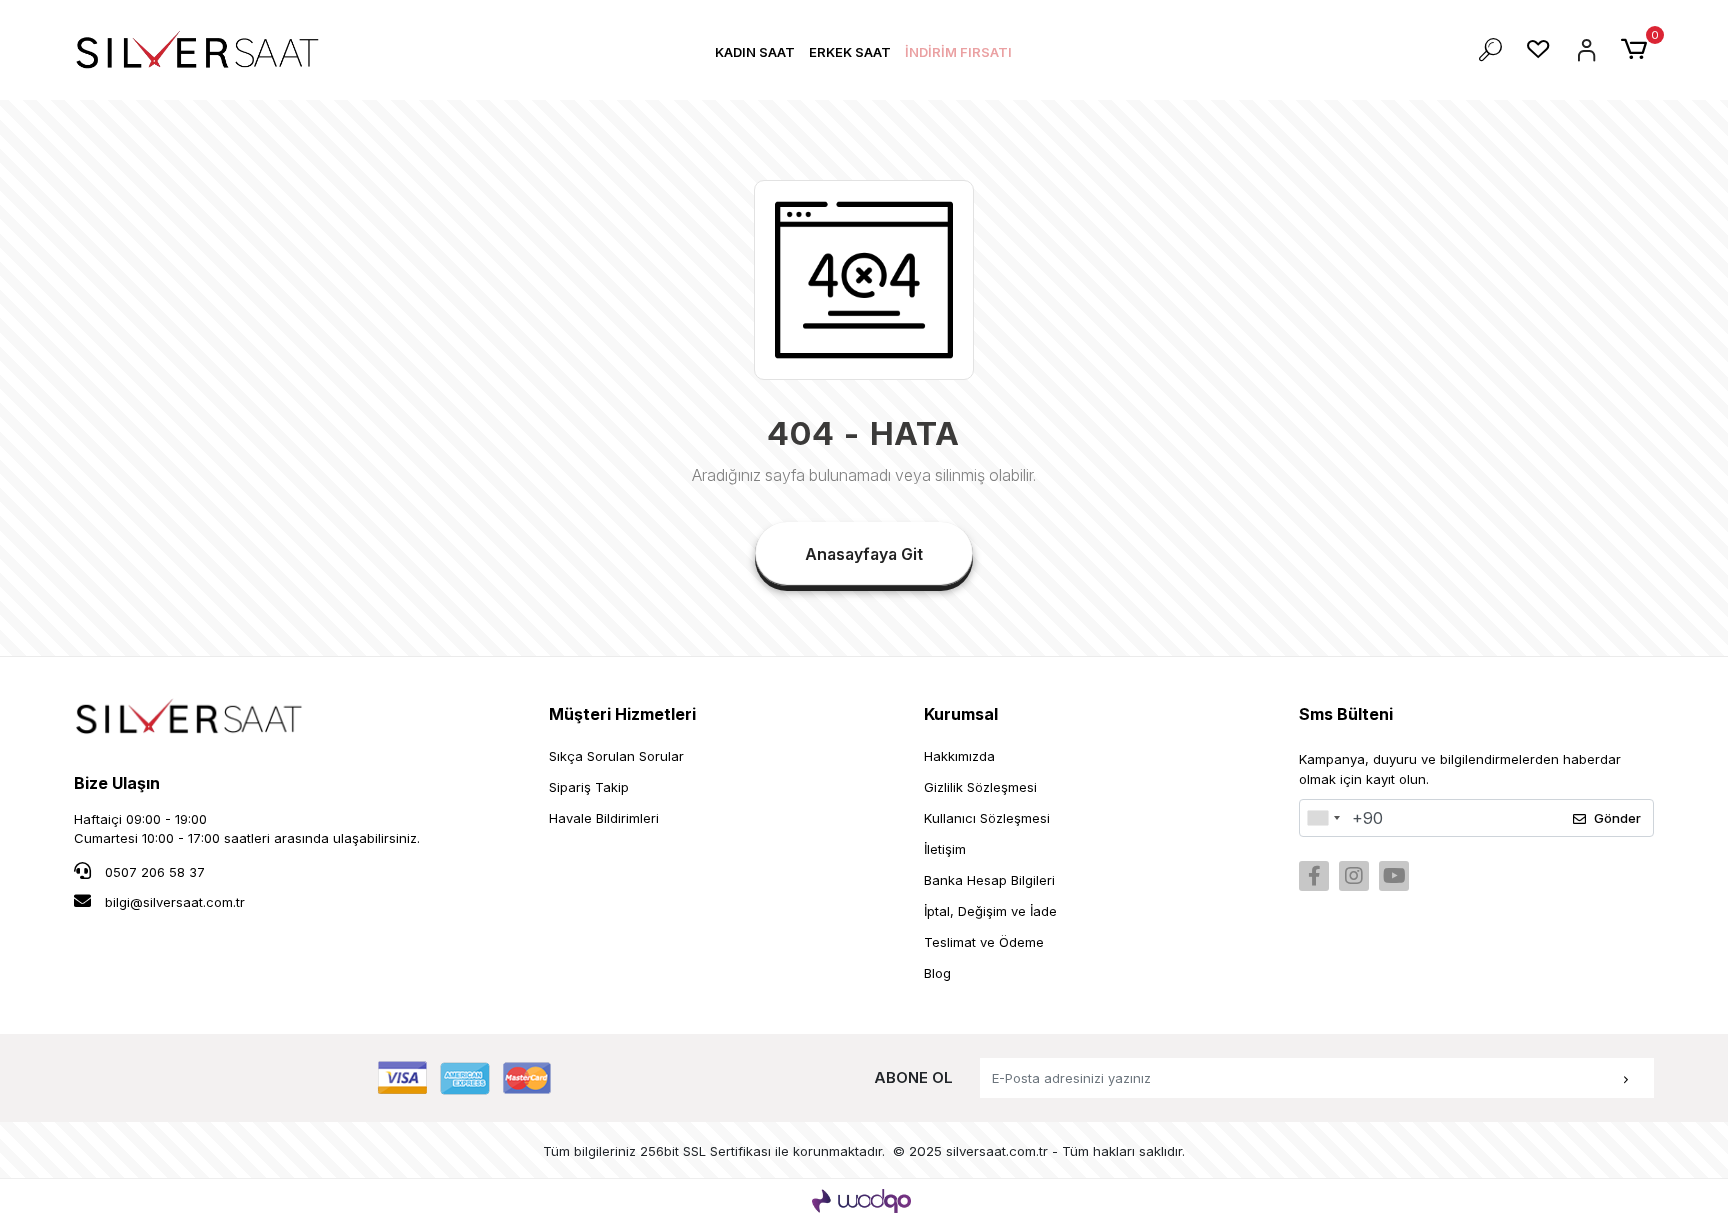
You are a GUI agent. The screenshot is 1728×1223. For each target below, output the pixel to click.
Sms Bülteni (1346, 714)
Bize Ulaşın (117, 783)
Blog (937, 973)
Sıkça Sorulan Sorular (616, 756)
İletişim (945, 849)
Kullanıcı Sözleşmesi (987, 818)
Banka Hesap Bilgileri (989, 880)
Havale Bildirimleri (604, 818)
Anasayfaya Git (864, 554)
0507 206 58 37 (153, 872)
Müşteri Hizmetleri (622, 714)
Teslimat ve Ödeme (984, 942)
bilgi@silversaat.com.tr (175, 902)
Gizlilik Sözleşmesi (980, 787)
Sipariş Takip (589, 787)
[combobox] (1323, 818)
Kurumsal (961, 714)
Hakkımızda (959, 756)
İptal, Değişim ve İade (990, 911)
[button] (755, 52)
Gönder (1617, 818)
